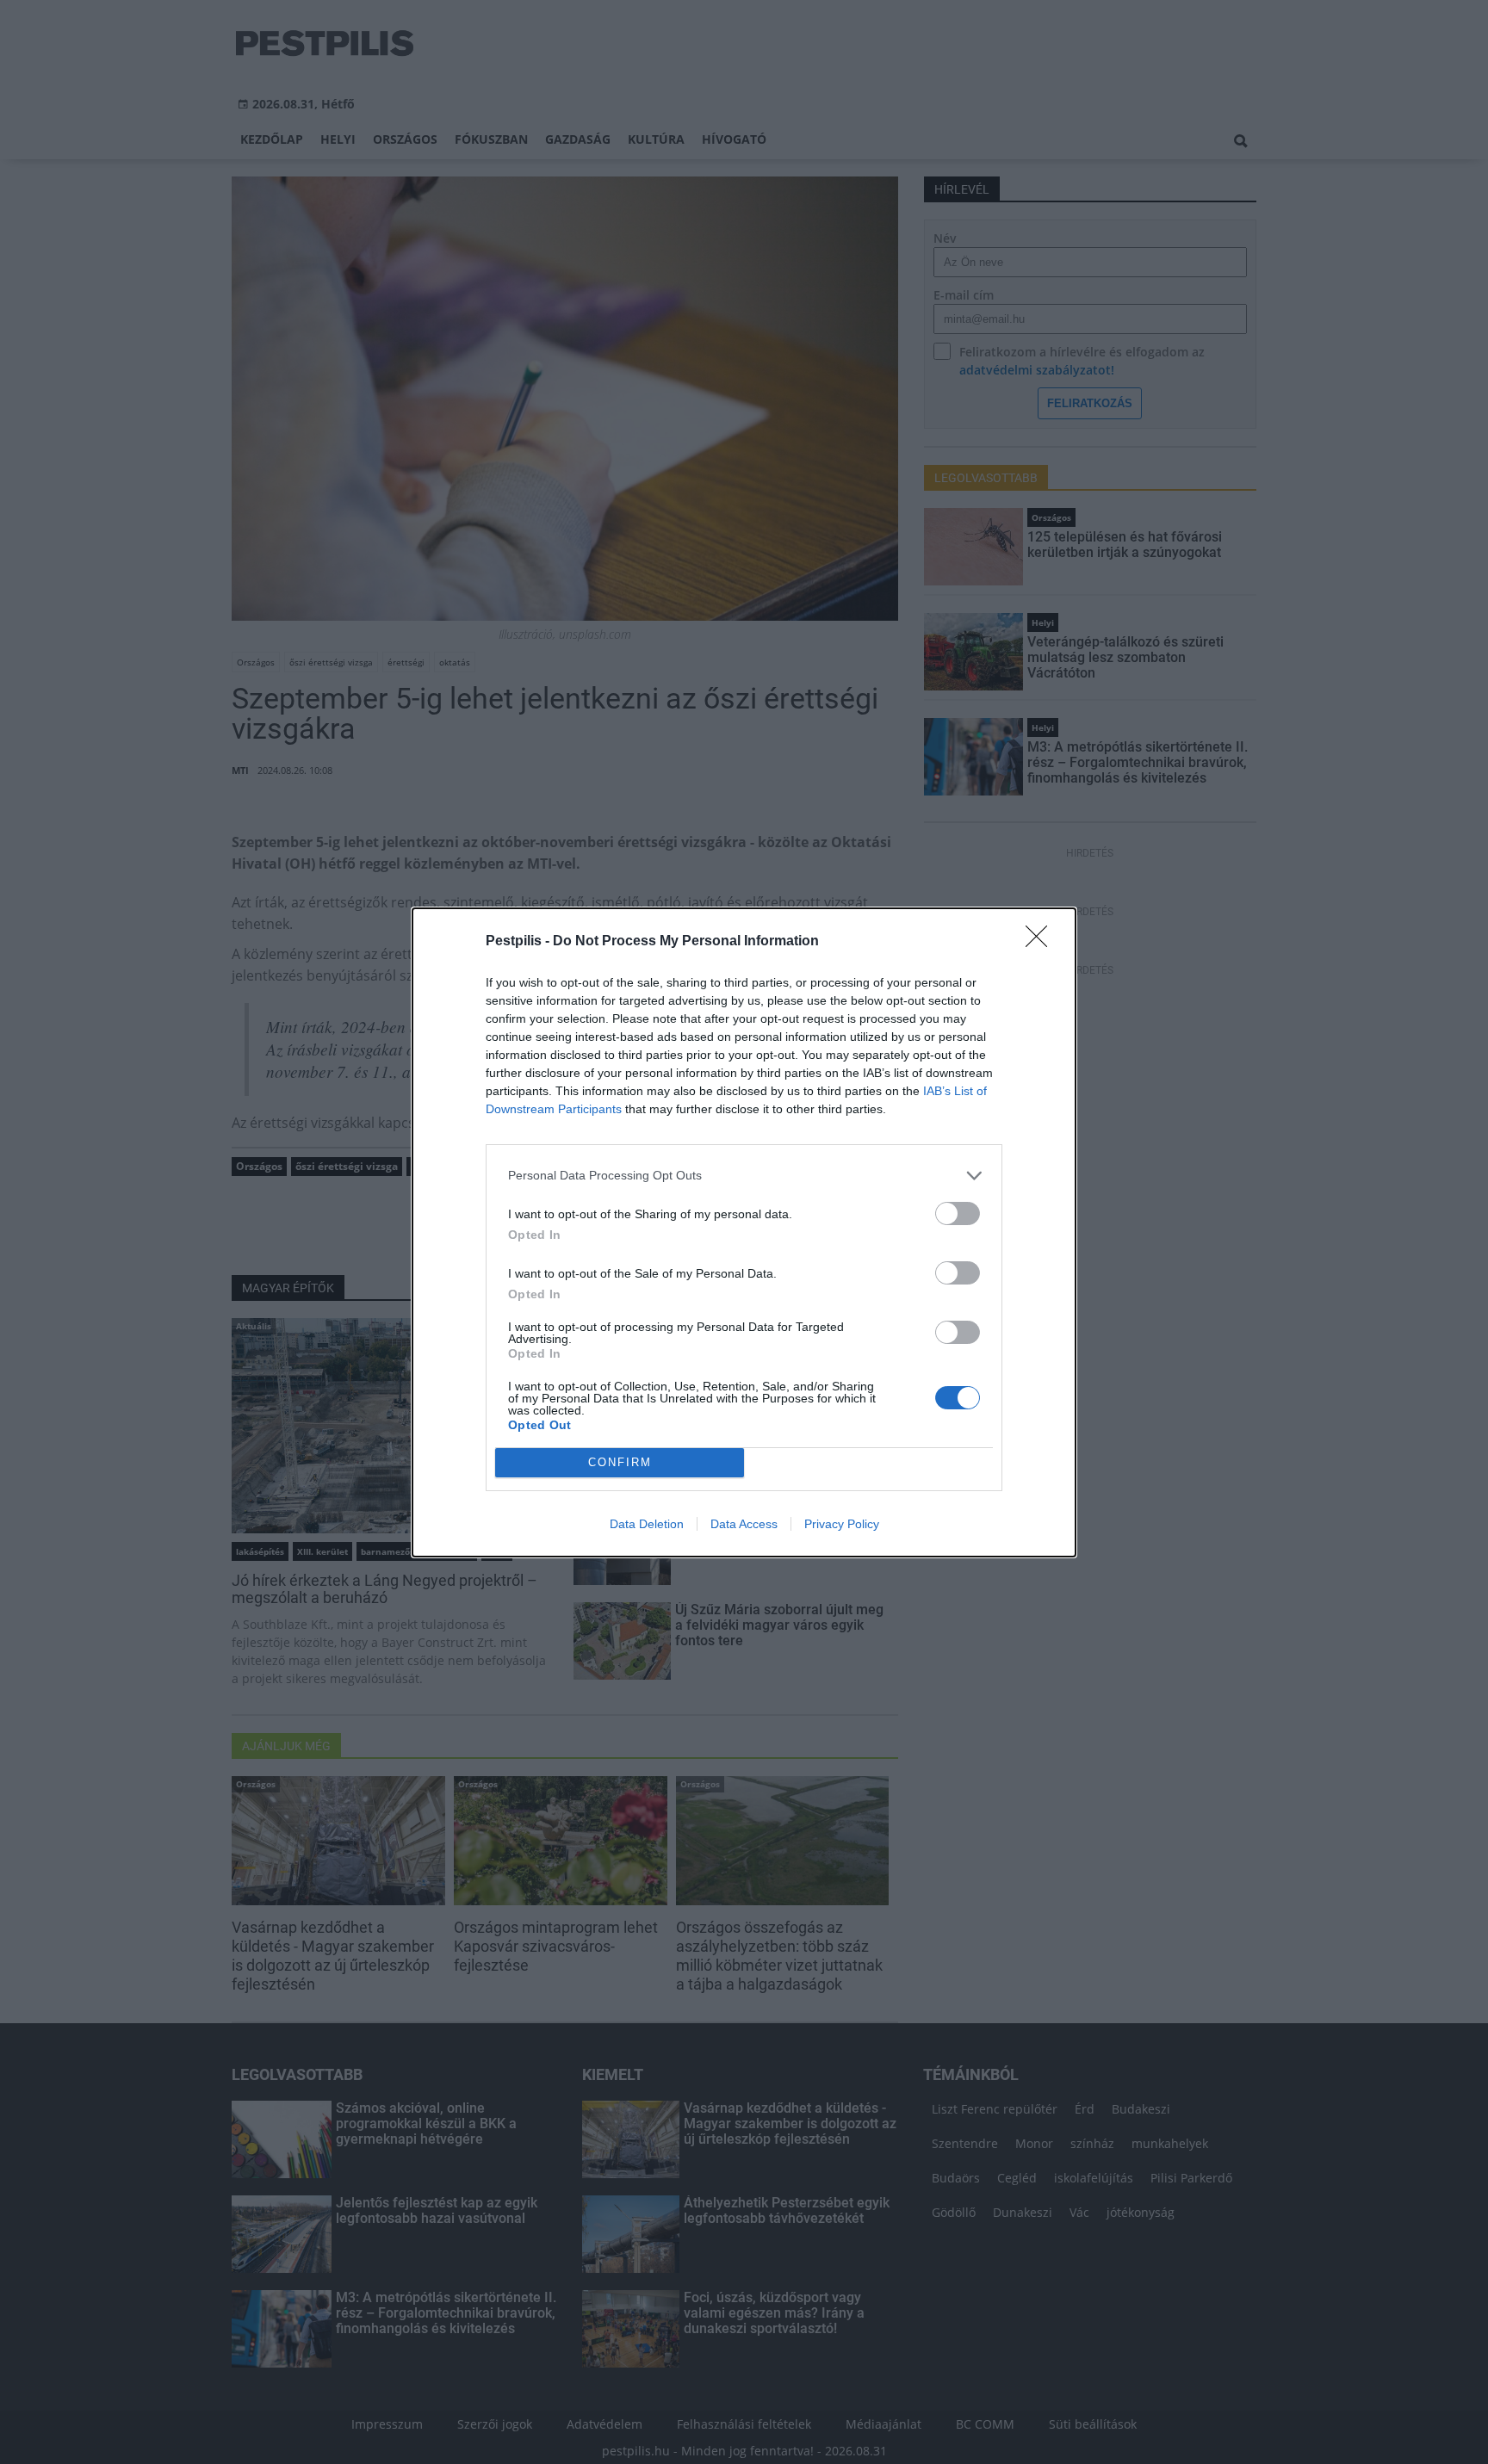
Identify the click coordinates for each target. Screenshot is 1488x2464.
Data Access (744, 1524)
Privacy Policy (842, 1524)
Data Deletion (647, 1524)
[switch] (958, 1213)
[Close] (1042, 942)
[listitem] (744, 1176)
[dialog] (744, 1232)
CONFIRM (620, 1462)
